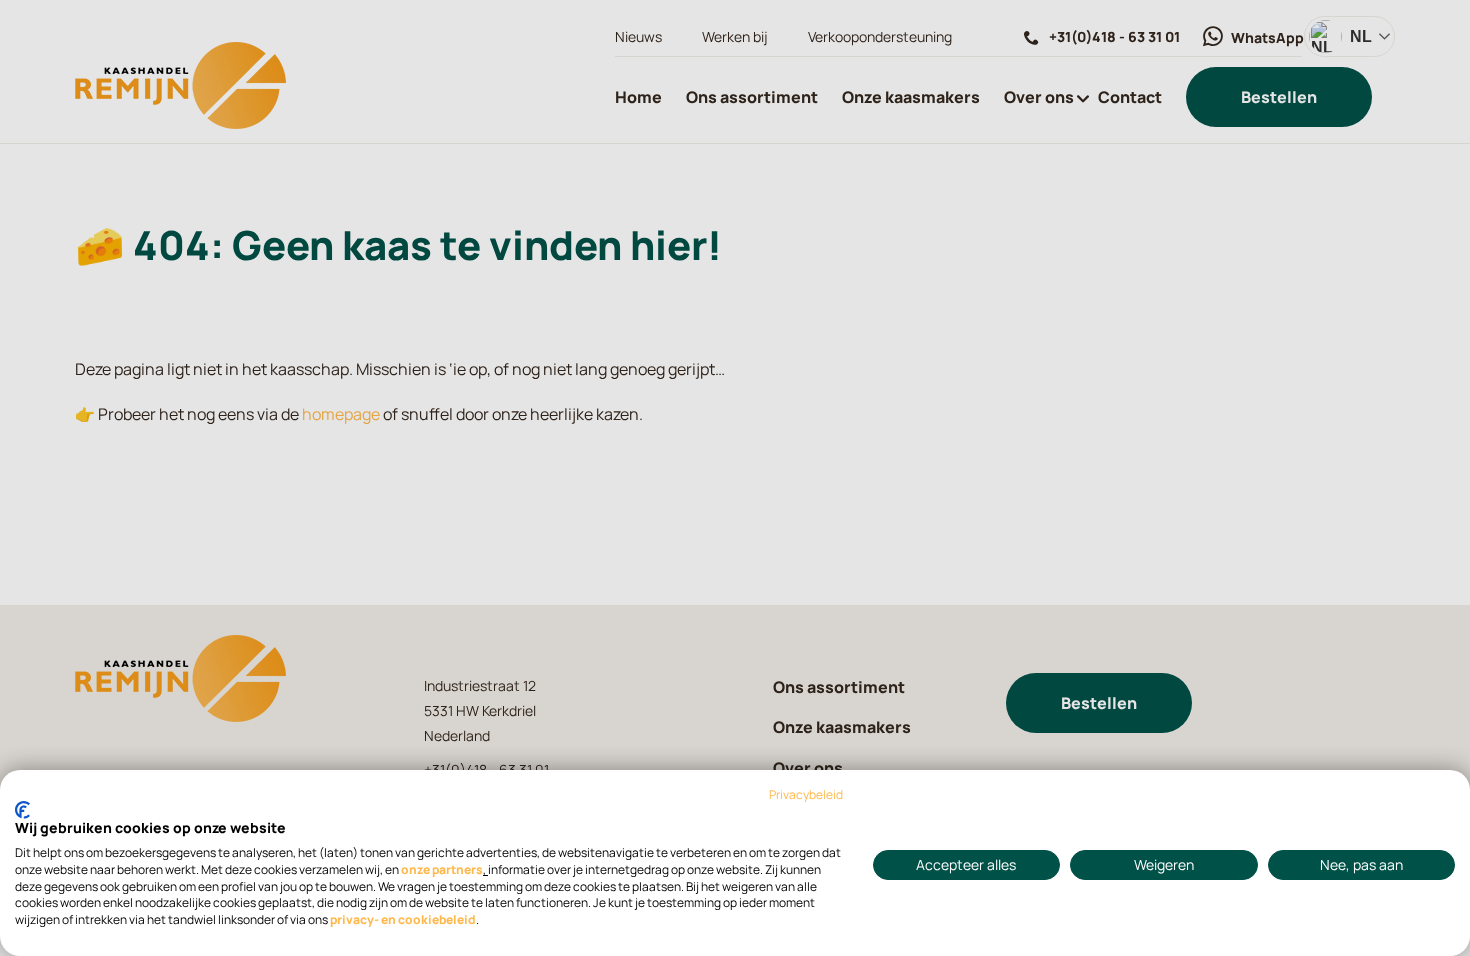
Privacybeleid (806, 795)
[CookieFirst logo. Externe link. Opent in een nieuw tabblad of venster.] (22, 810)
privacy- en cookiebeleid (403, 920)
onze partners (442, 870)
